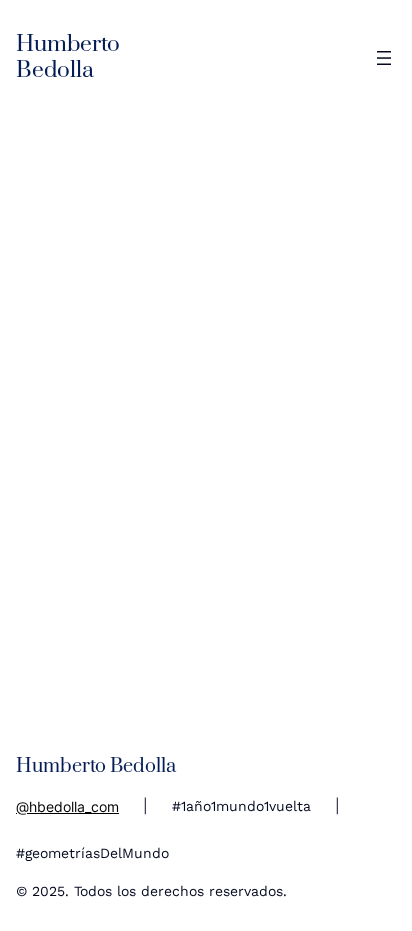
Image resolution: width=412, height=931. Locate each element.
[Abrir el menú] (384, 58)
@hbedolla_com (67, 806)
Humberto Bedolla (68, 57)
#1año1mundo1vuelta (241, 806)
